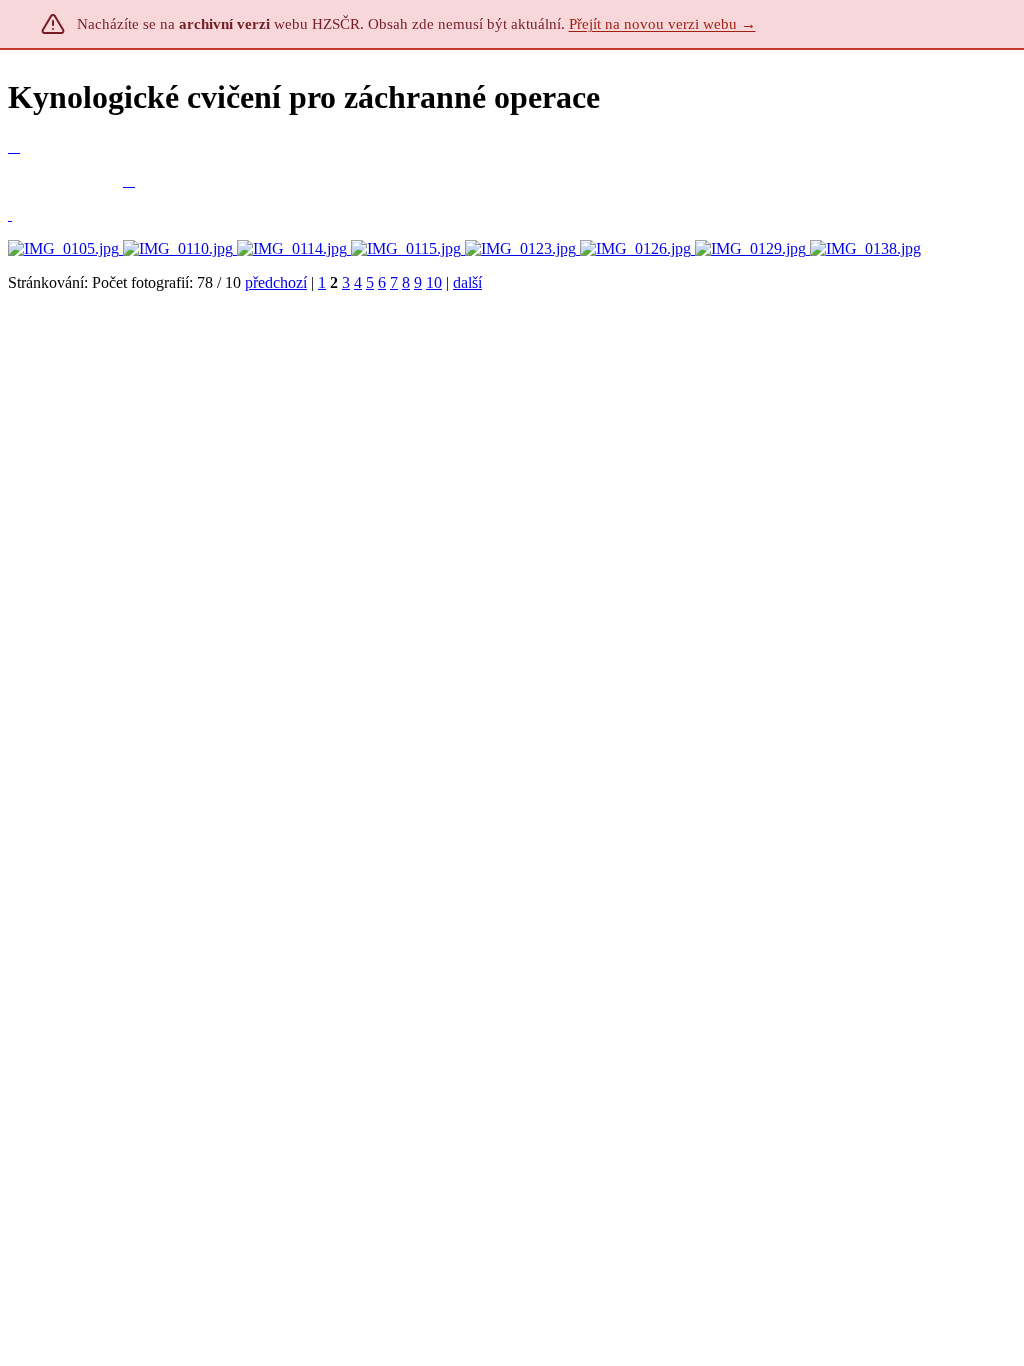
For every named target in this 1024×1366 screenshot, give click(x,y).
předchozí (276, 282)
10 (434, 282)
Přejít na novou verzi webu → (662, 24)
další (467, 282)
